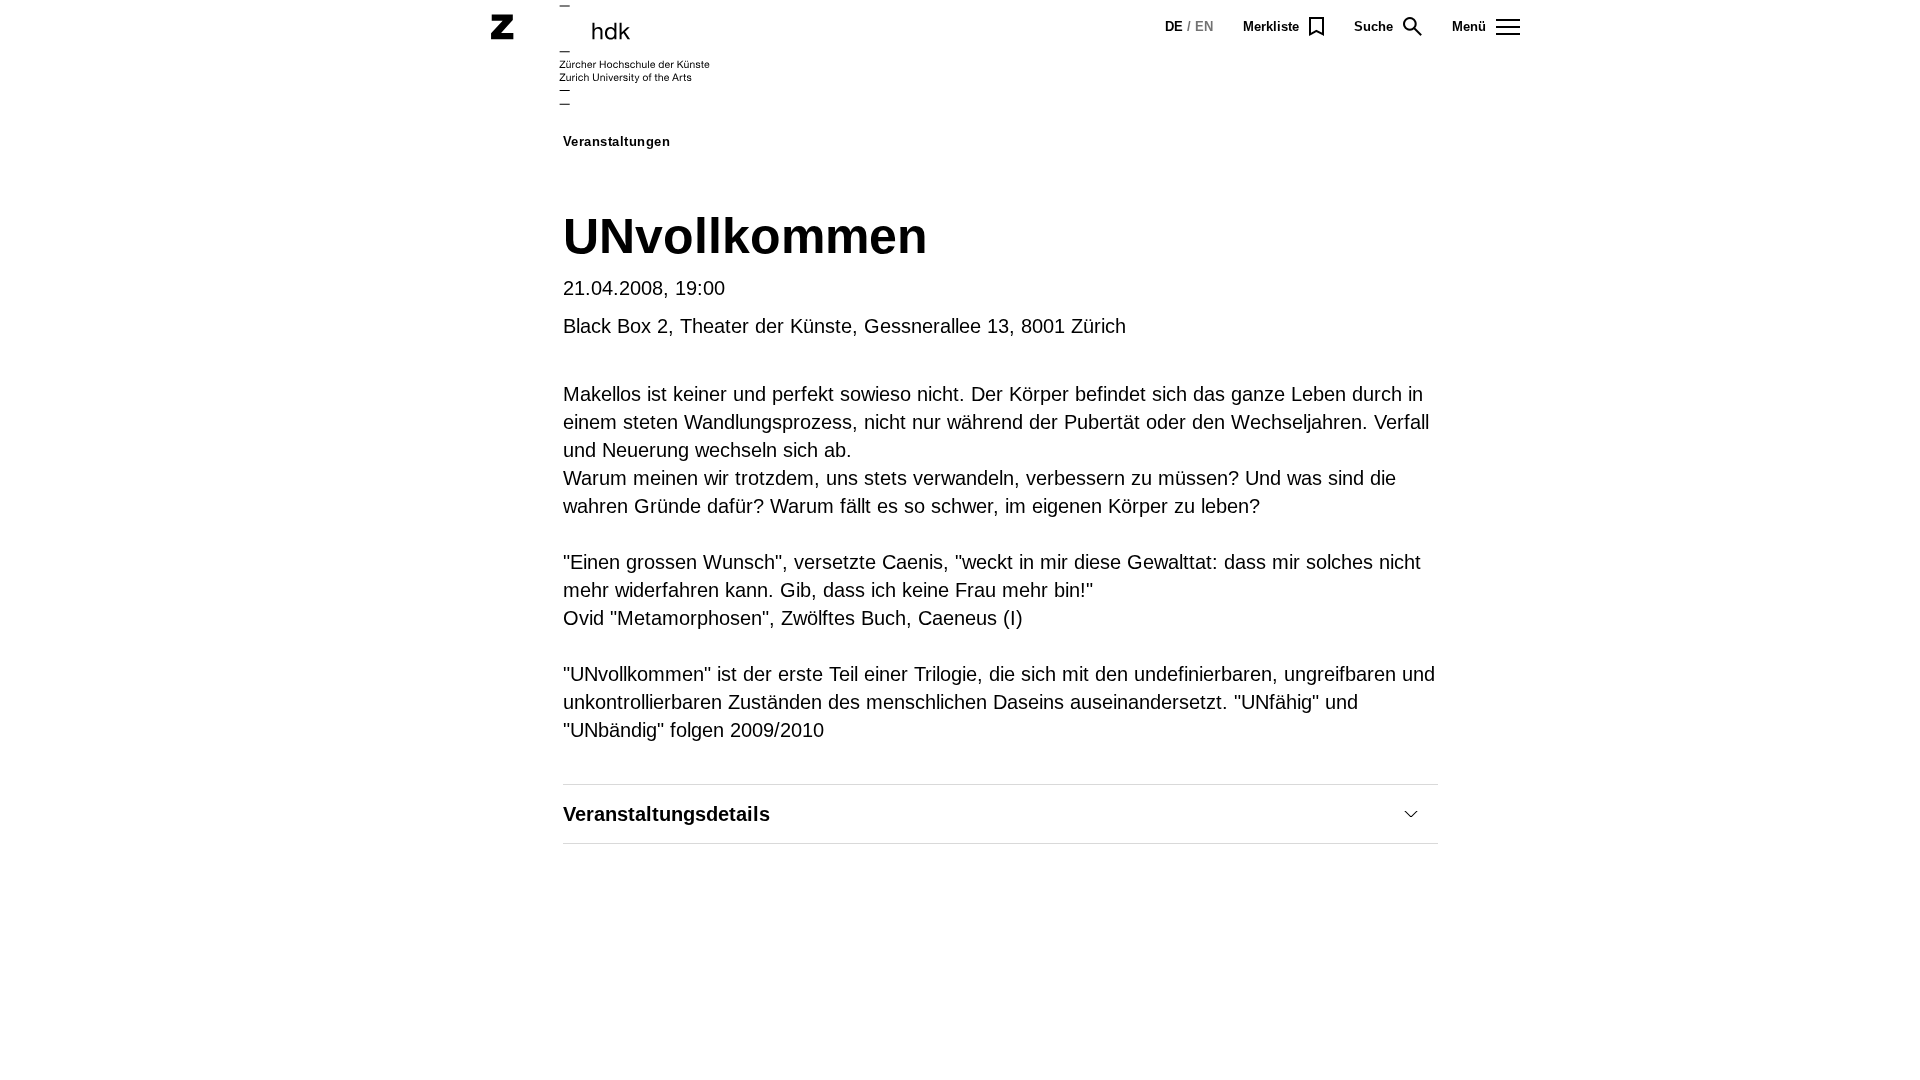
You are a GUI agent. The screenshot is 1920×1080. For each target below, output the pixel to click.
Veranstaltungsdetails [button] (666, 814)
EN (1204, 26)
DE (1174, 26)
